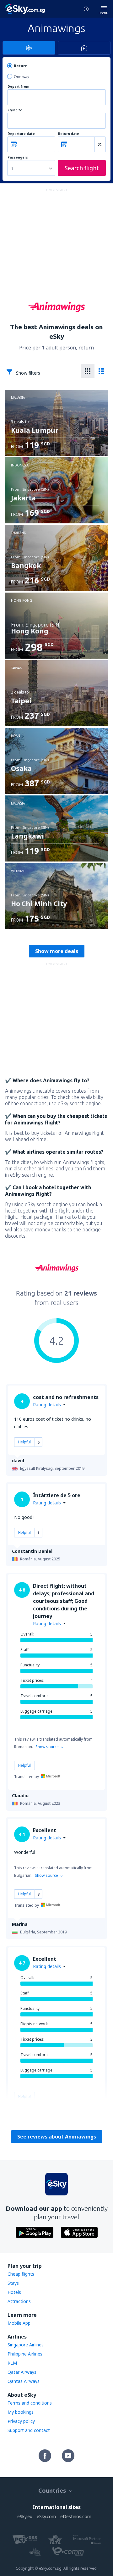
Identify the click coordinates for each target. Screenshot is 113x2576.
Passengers (18, 157)
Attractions (19, 2301)
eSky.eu (25, 2516)
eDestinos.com (76, 2516)
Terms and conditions (30, 2403)
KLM (12, 2363)
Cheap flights (21, 2274)
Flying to (15, 110)
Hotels (14, 2292)
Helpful (24, 1442)
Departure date (21, 134)
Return (21, 66)
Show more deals (57, 951)
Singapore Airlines (26, 2345)
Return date (69, 134)
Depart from (18, 87)
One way (22, 77)
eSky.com (46, 2516)
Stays (13, 2283)
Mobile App (19, 2323)
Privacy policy (21, 2421)
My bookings (21, 2412)
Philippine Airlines (25, 2354)
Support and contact (29, 2430)
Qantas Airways (24, 2381)
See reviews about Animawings (57, 2137)
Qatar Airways (22, 2372)
